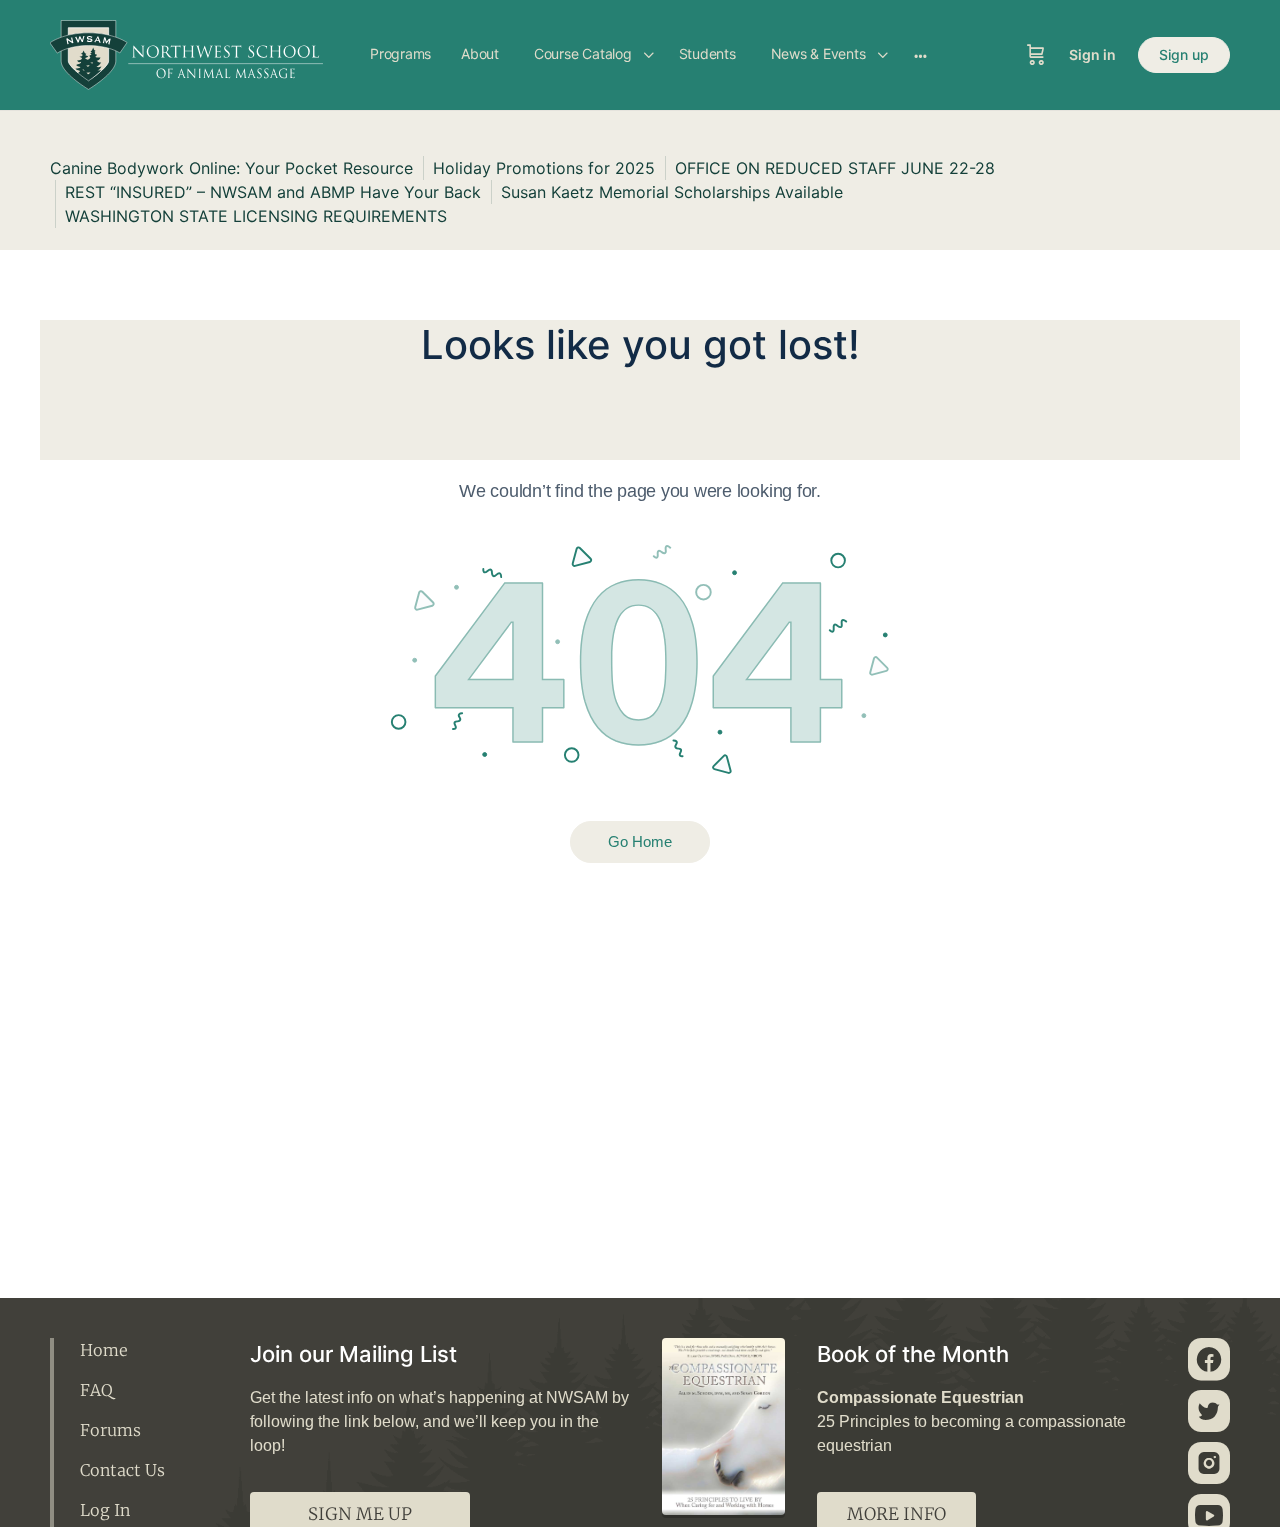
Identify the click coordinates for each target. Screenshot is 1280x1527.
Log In (105, 1510)
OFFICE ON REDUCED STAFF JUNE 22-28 (835, 168)
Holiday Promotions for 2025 (544, 168)
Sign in (1092, 54)
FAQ (96, 1390)
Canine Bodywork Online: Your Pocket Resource (231, 168)
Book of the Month (913, 1354)
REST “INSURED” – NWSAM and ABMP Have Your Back (273, 192)
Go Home (640, 841)
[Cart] (1036, 55)
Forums (110, 1430)
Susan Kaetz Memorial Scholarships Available (672, 192)
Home (104, 1350)
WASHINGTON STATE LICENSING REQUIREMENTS (256, 216)
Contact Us (122, 1470)
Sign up (1184, 54)
